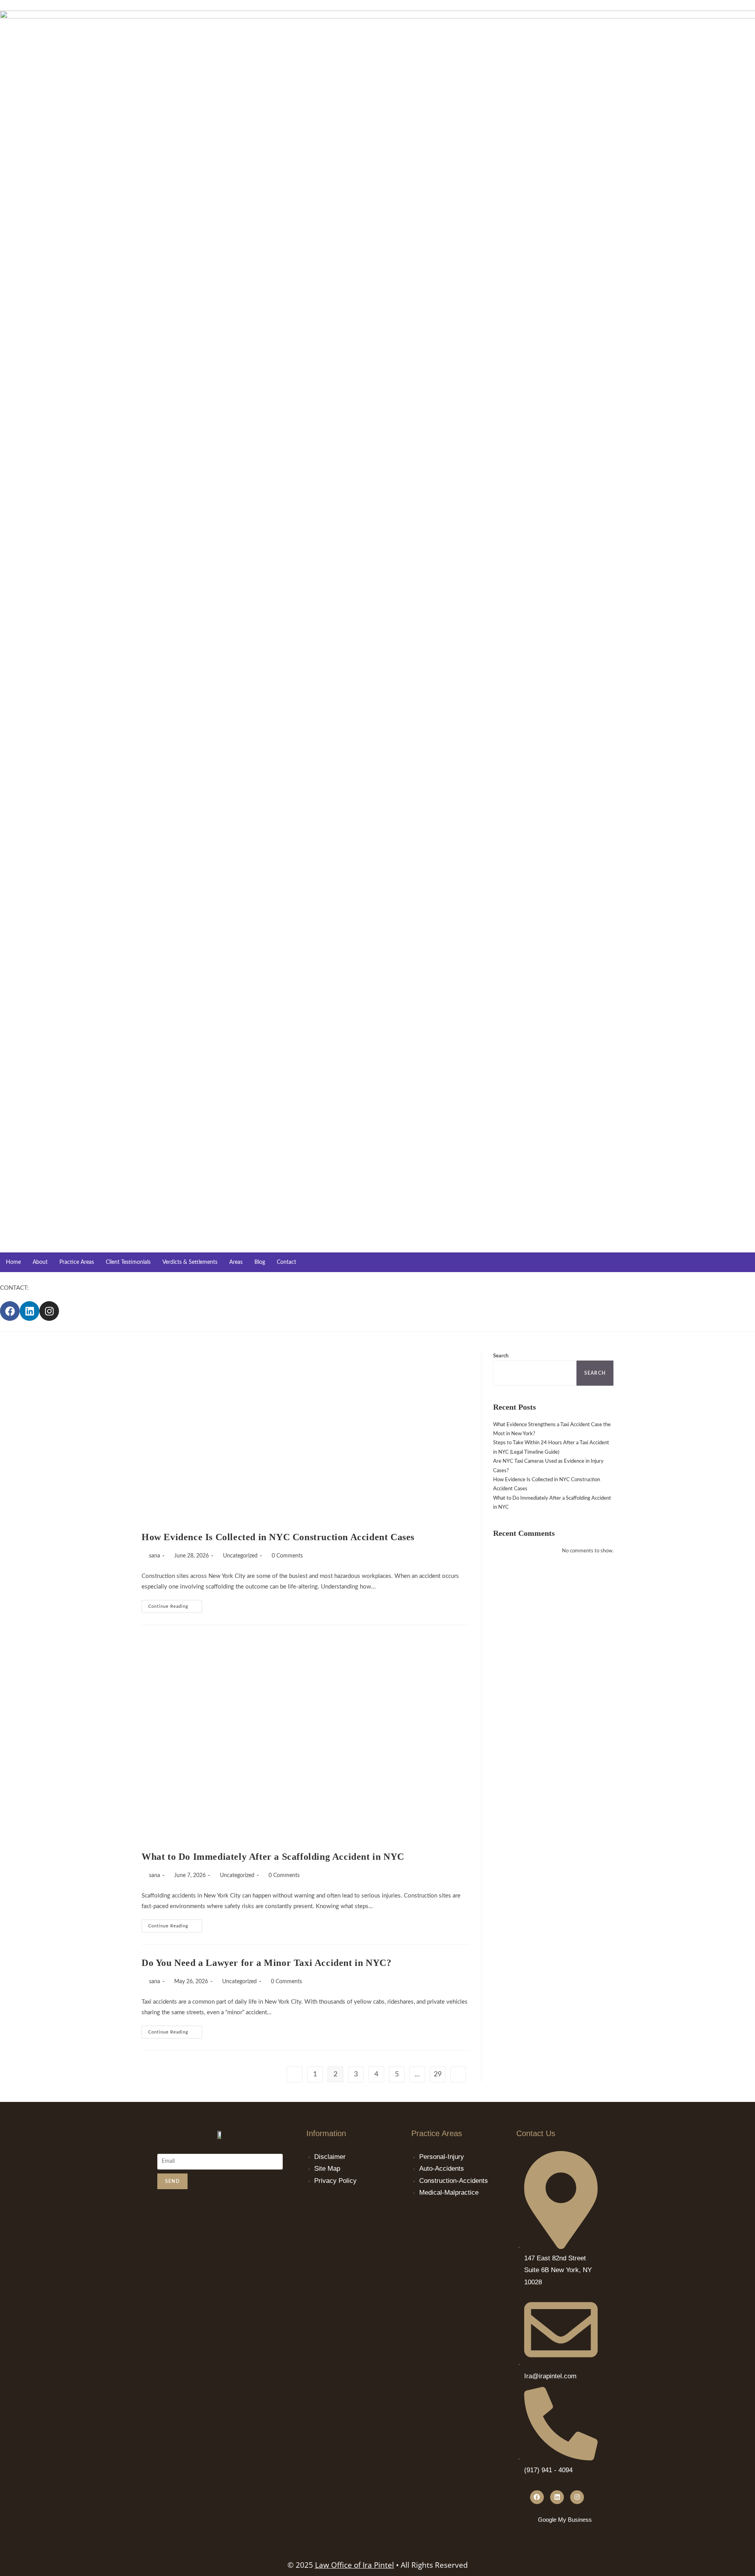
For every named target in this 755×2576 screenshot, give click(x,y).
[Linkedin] (29, 1311)
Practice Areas (77, 1262)
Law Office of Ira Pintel (354, 2565)
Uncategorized (240, 1556)
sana (155, 1556)
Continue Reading (175, 1604)
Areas (236, 1262)
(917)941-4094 (51, 1288)
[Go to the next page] (458, 2074)
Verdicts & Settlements (190, 1262)
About (40, 1262)
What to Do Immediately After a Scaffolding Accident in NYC (273, 1857)
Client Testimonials (128, 1262)
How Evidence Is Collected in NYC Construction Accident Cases (278, 1537)
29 (438, 2074)
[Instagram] (49, 1311)
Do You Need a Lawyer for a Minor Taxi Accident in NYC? (266, 1963)
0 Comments (287, 1556)
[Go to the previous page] (295, 2074)
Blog (260, 1262)
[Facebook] (10, 1311)
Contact (286, 1262)
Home (13, 1262)
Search (501, 1356)
